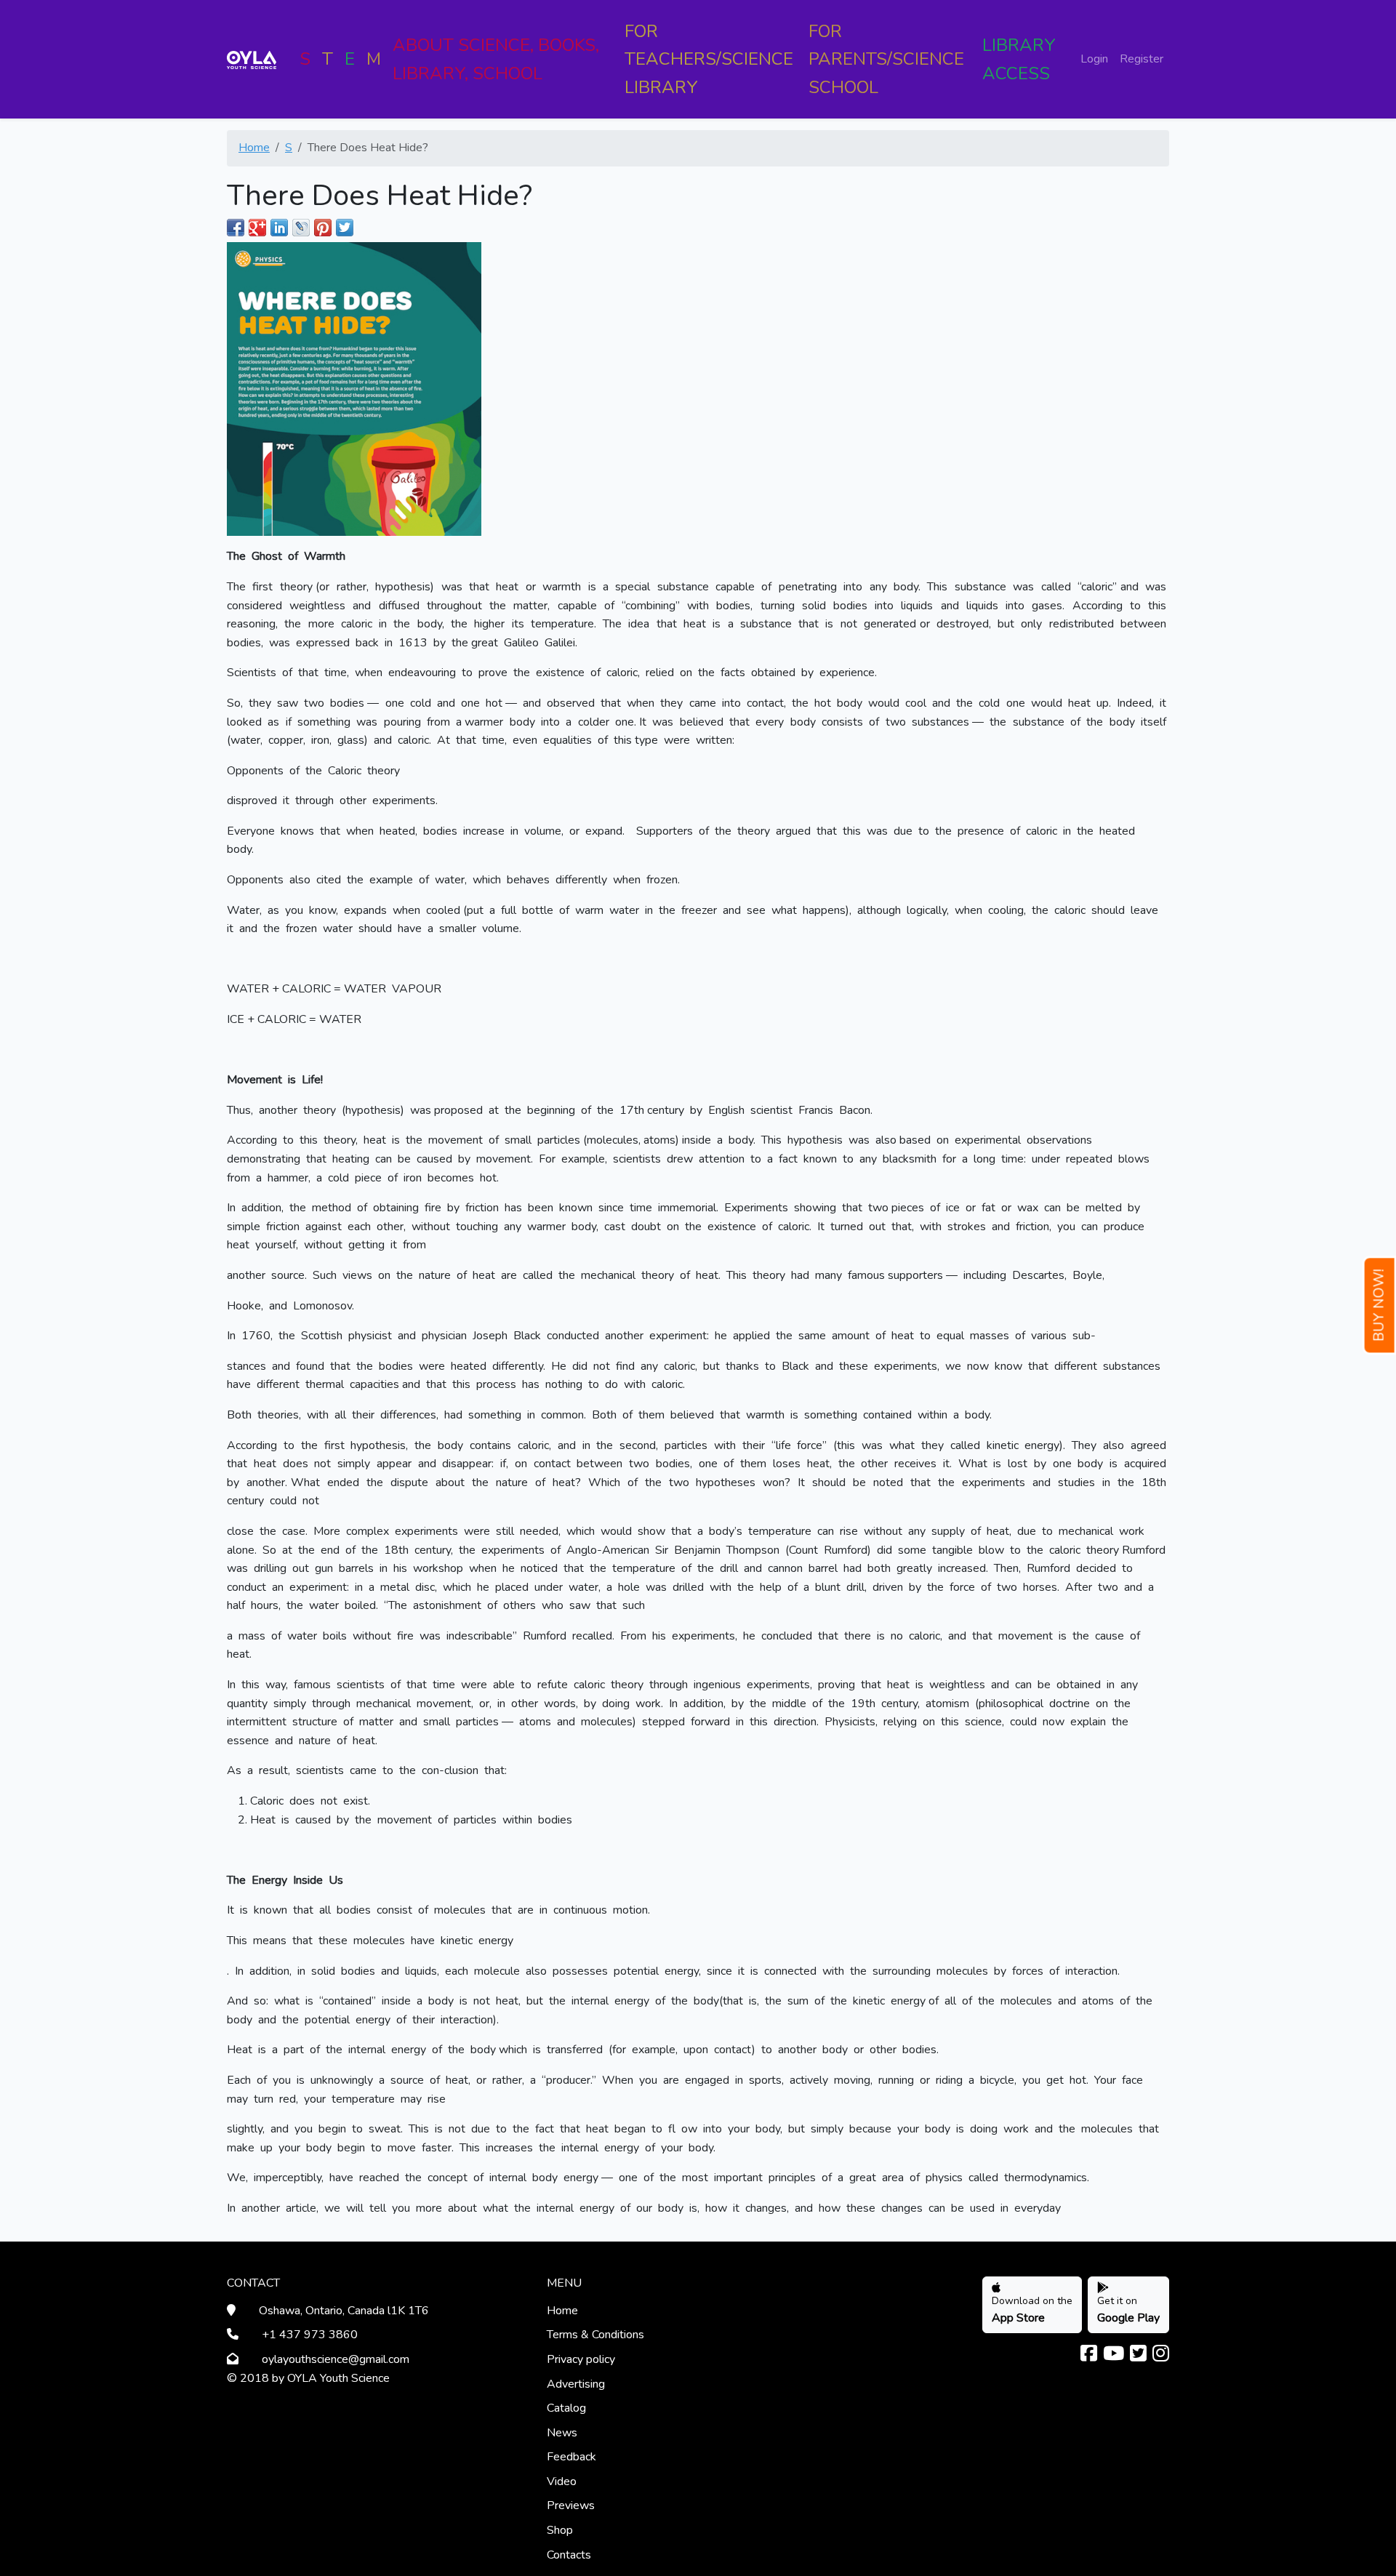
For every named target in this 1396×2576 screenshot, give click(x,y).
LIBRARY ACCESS (1019, 59)
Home (254, 148)
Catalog (566, 2408)
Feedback (571, 2457)
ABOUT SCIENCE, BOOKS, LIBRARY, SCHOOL (496, 59)
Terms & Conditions (595, 2335)
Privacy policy (581, 2359)
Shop (560, 2530)
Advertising (576, 2384)
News (562, 2433)
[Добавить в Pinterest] (323, 228)
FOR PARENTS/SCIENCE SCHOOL (886, 59)
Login (1094, 59)
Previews (571, 2505)
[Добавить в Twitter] (345, 228)
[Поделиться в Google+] (257, 228)
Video (562, 2481)
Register (1142, 59)
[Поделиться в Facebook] (236, 228)
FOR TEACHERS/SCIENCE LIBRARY (709, 59)
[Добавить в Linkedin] (279, 228)
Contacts (569, 2555)
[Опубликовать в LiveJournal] (301, 228)
